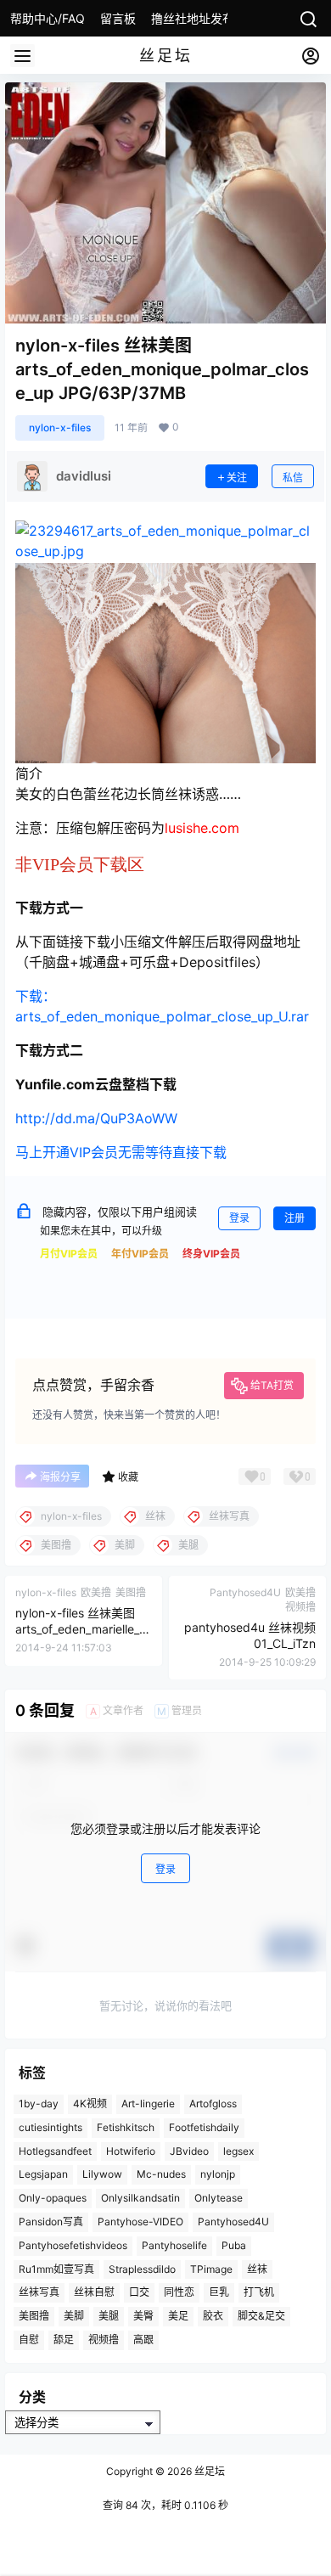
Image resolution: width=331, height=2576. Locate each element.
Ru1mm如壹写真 (56, 2268)
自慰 (29, 2340)
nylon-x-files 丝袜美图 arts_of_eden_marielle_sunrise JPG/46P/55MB (84, 1629)
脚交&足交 (261, 2316)
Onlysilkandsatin (140, 2198)
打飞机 (259, 2292)
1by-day (39, 2104)
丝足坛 (208, 2471)
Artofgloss (213, 2104)
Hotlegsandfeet (55, 2150)
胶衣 (213, 2316)
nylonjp (218, 2174)
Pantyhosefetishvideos (73, 2245)
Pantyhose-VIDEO (140, 2222)
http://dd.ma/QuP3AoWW (96, 1118)
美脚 (74, 2316)
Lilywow (102, 2174)
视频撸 (104, 2340)
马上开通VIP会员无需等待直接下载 (121, 1152)
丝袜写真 (39, 2292)
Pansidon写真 (51, 2222)
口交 (139, 2292)
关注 (237, 478)
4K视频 (90, 2104)
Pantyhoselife (174, 2245)
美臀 (143, 2316)
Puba (234, 2245)
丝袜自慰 (94, 2292)
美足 (178, 2316)
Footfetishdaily (204, 2127)
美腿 (109, 2316)
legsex (238, 2150)
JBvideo (189, 2150)
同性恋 (179, 2292)
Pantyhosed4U (233, 2222)
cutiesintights (50, 2127)
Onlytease (219, 2198)
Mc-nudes (161, 2174)
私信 (293, 478)
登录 (239, 1218)
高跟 (143, 2340)
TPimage (211, 2268)
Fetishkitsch (126, 2127)
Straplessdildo (142, 2268)
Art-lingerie (148, 2104)
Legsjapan (43, 2174)
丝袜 (257, 2268)
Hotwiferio (131, 2150)
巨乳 (219, 2292)
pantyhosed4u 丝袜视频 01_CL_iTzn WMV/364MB (250, 1644)
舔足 (64, 2340)
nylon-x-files (60, 427)
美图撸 (34, 2316)
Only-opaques (53, 2198)
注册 (295, 1218)
